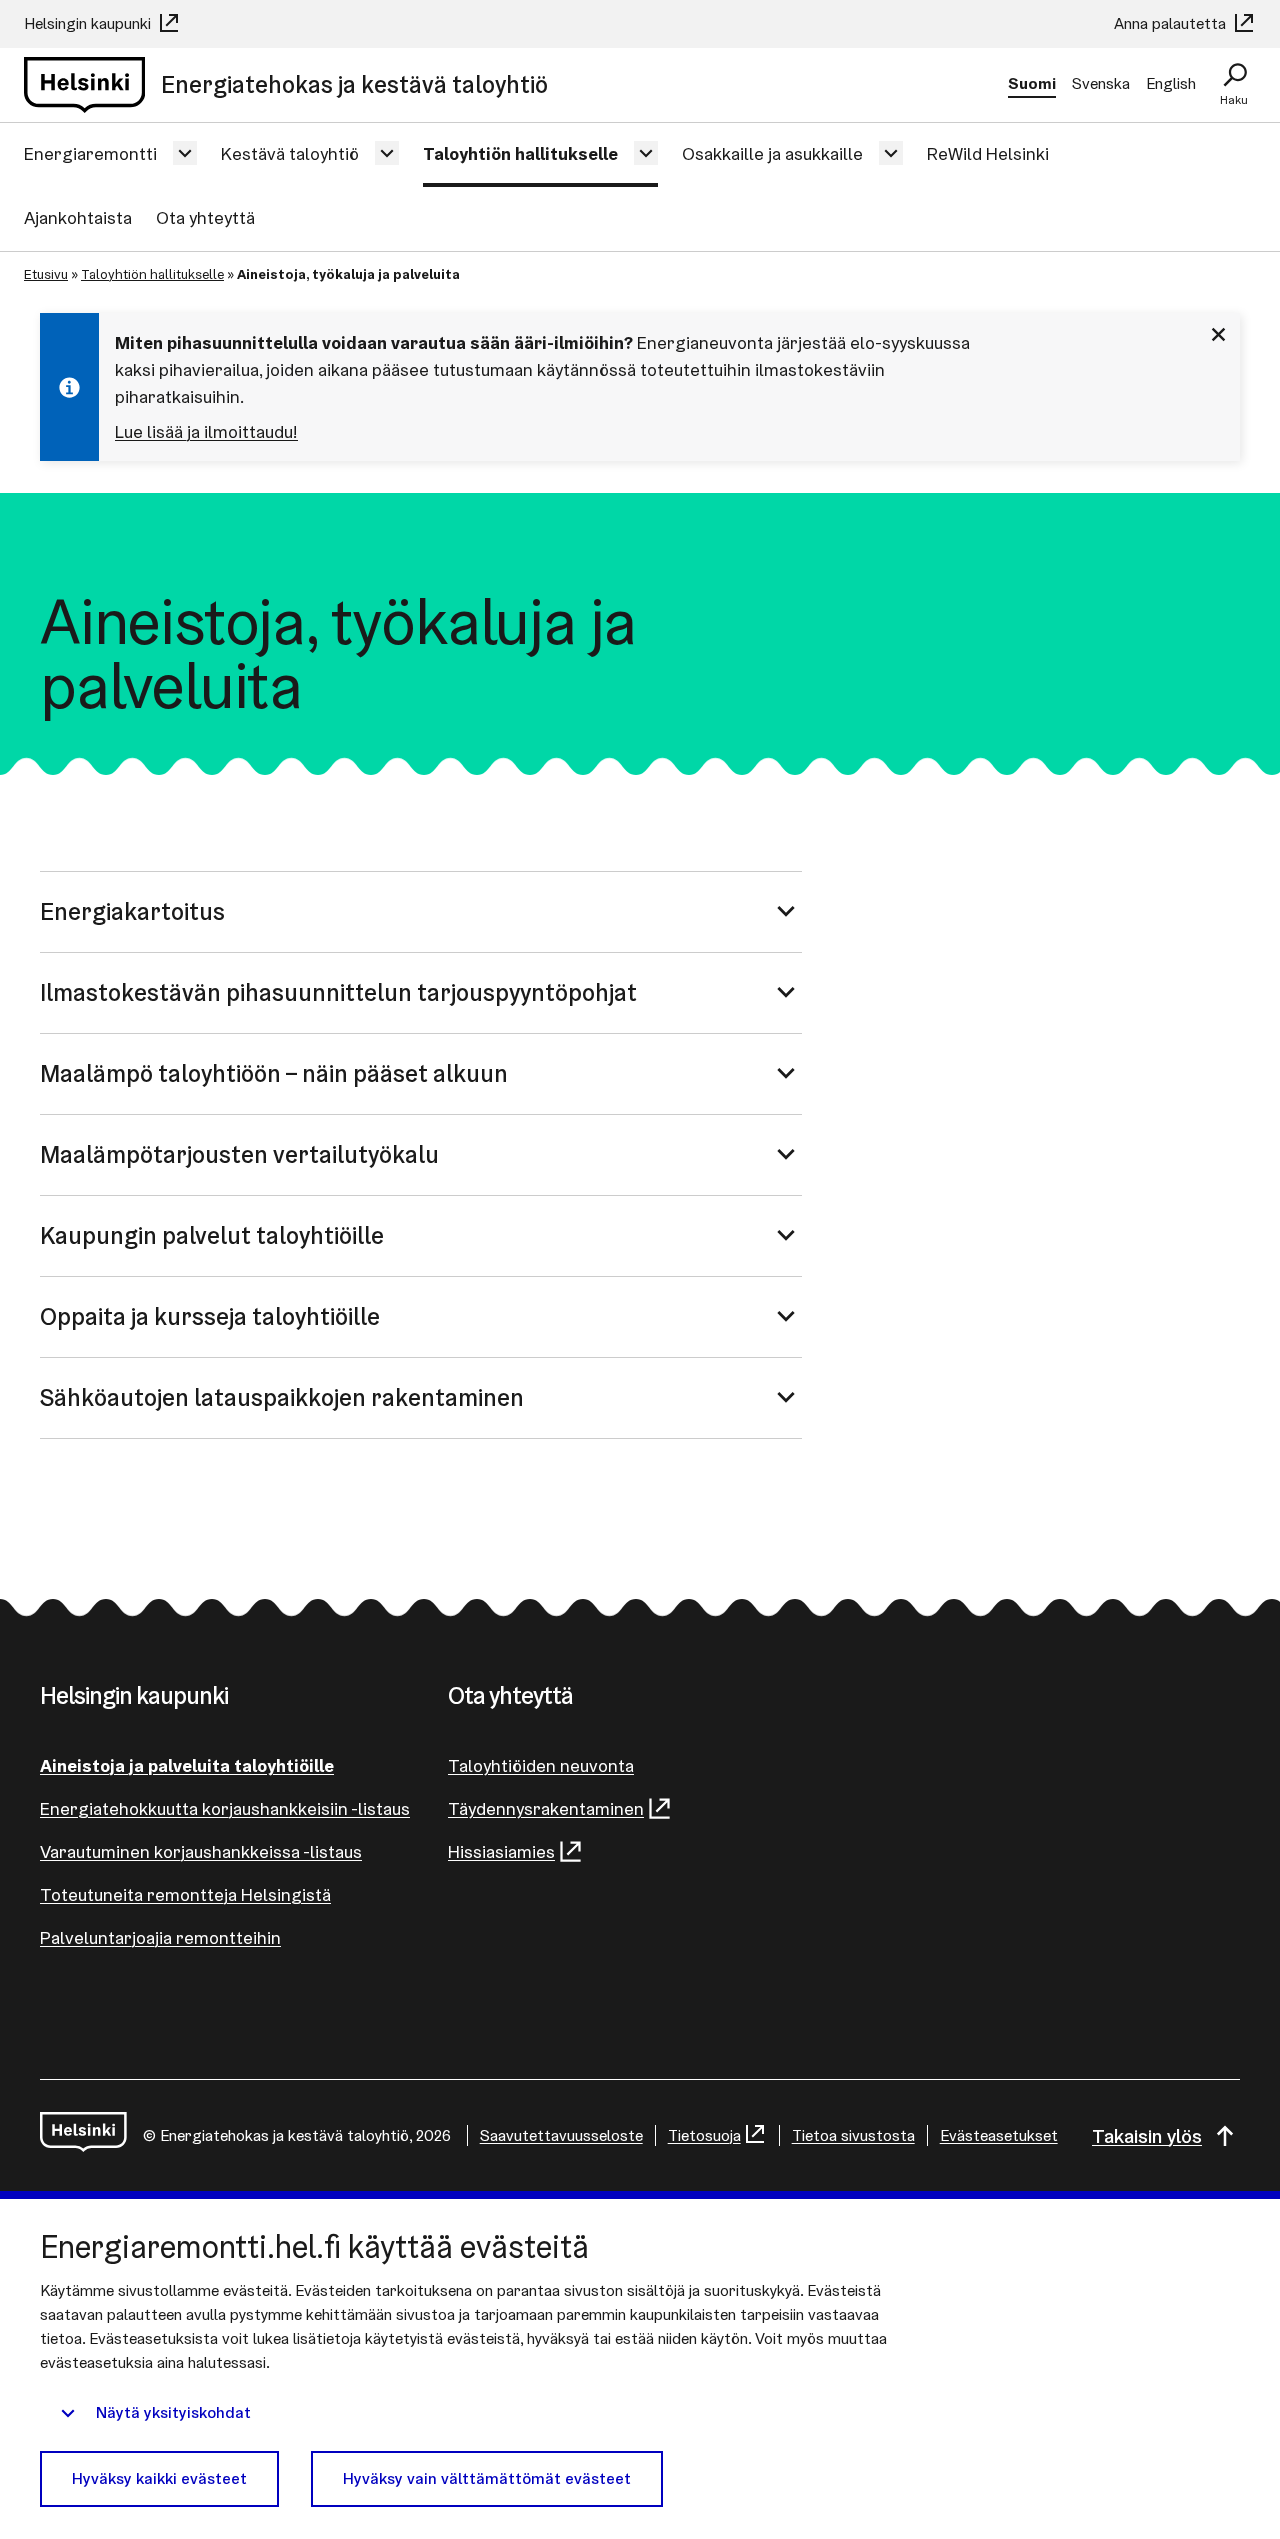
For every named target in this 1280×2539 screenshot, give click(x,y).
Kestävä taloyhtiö (290, 153)
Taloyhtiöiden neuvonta (541, 1765)
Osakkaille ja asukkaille (772, 153)
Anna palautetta (1172, 23)
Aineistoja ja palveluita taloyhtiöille (187, 1765)
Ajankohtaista (78, 217)
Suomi (1032, 83)
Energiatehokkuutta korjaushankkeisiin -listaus (225, 1808)
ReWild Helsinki (988, 153)
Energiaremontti (90, 153)
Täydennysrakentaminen (546, 1808)
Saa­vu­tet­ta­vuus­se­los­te (561, 2135)
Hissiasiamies (501, 1851)
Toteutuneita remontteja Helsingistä (185, 1894)
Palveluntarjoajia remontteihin (160, 1937)
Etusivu (46, 274)
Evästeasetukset (999, 2135)
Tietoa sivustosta (853, 2135)
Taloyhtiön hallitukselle (520, 153)
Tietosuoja (704, 2135)
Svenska (1101, 83)
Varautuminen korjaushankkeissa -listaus (201, 1851)
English (1171, 83)
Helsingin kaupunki (89, 23)
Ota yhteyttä (205, 217)
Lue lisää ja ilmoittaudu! (206, 431)
